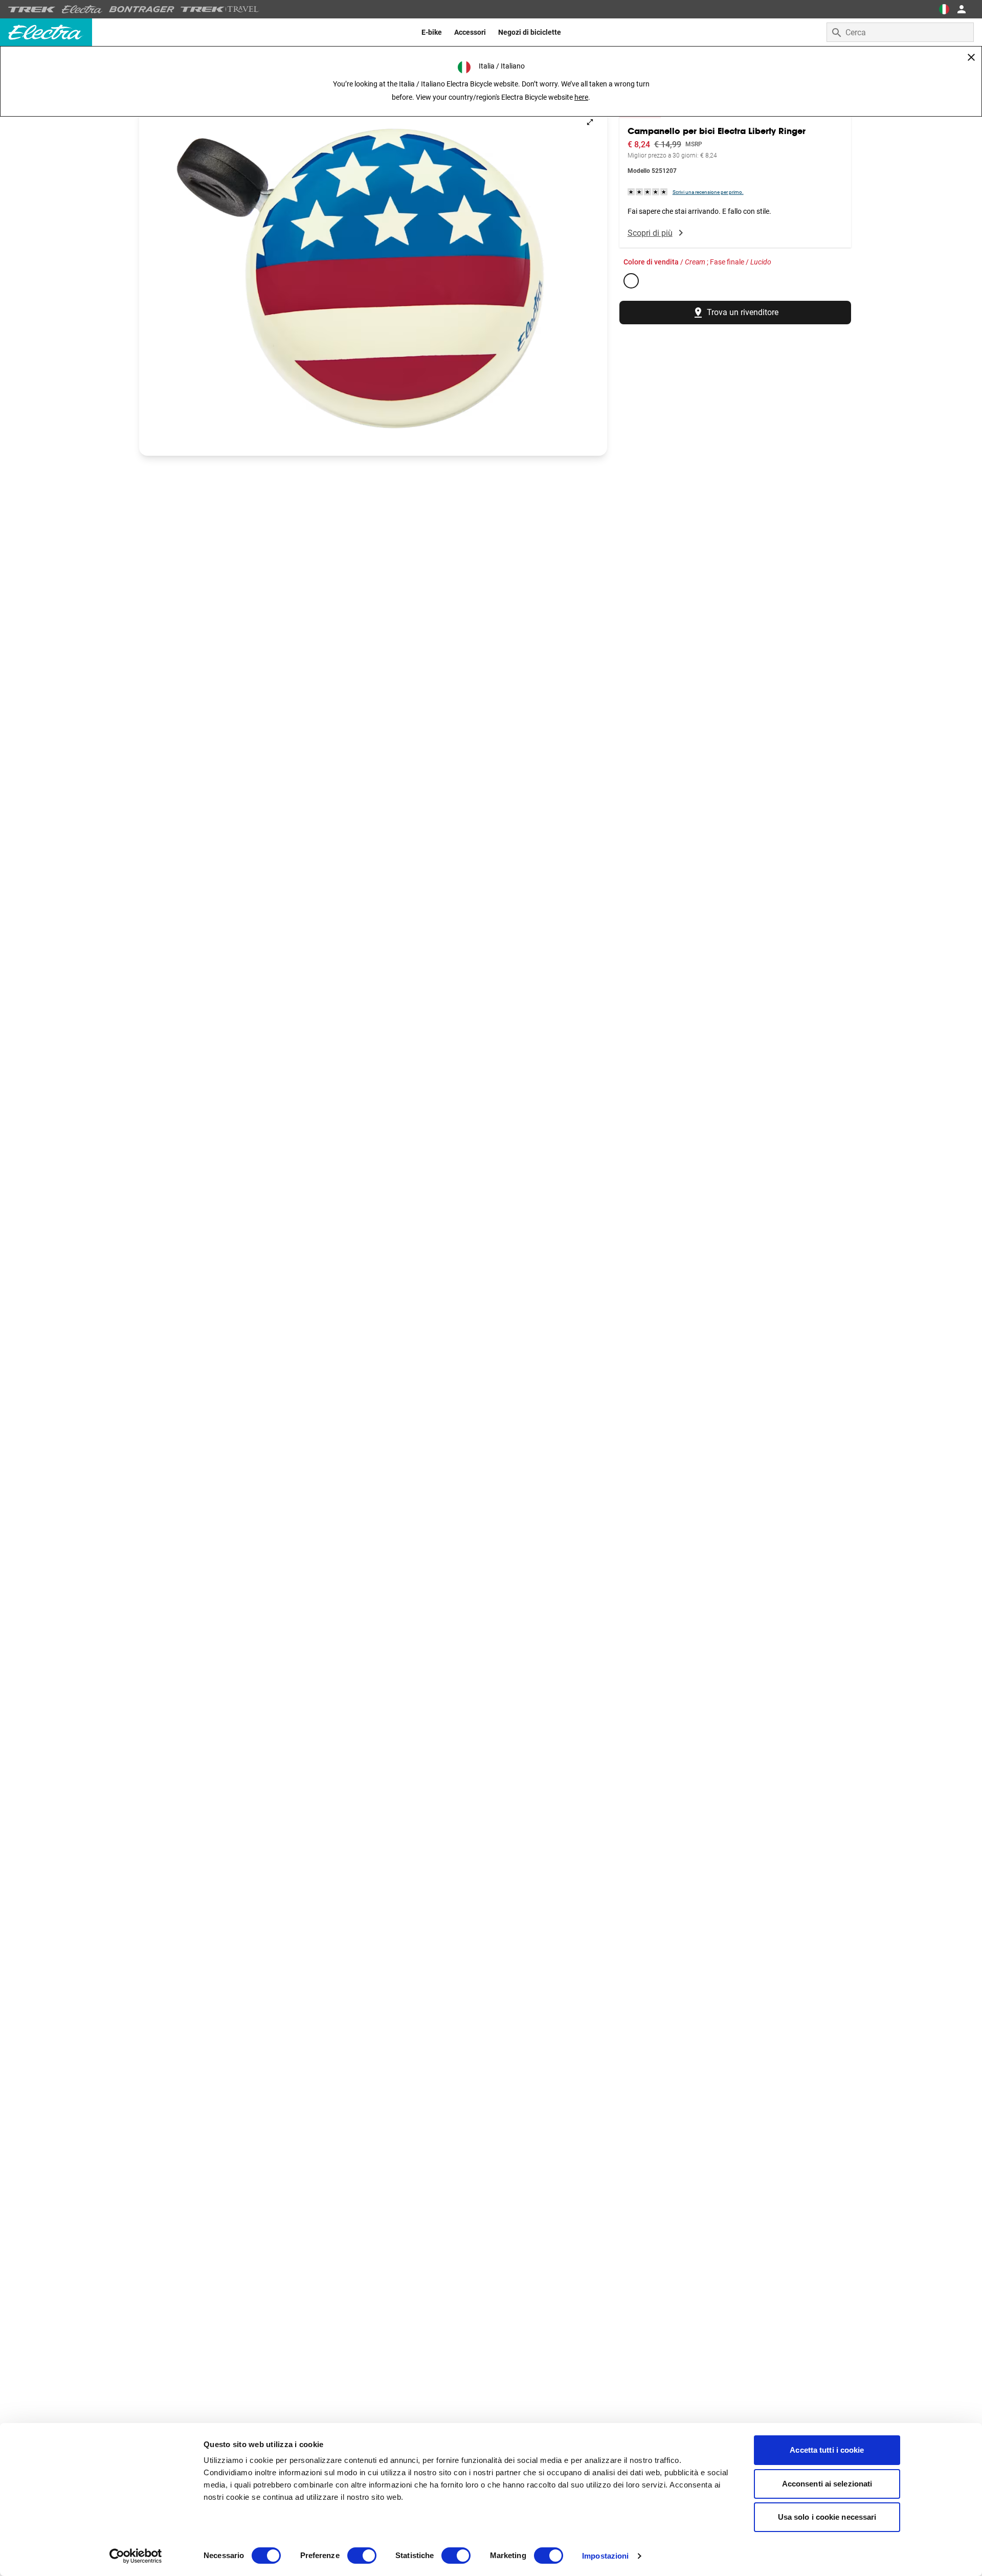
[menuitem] (432, 32)
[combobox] (900, 32)
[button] (373, 280)
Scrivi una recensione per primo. (708, 192)
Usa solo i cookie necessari (827, 2517)
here (581, 97)
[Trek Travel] (220, 9)
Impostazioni (605, 2556)
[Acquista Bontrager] (142, 9)
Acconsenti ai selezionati (827, 2484)
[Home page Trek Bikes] (32, 9)
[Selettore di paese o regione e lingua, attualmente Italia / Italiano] (944, 9)
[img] (648, 192)
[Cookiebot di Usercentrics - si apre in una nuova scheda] (136, 2556)
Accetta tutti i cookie (827, 2450)
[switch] (362, 2556)
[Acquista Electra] (82, 9)
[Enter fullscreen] (590, 122)
